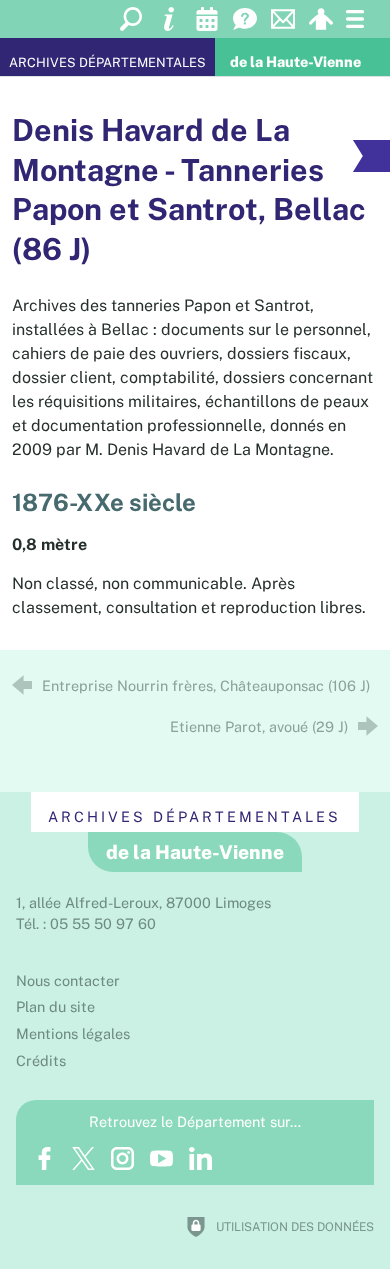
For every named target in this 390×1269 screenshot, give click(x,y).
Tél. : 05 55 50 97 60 (86, 923)
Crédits (41, 1060)
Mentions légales (73, 1033)
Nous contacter (68, 980)
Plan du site (55, 1006)
